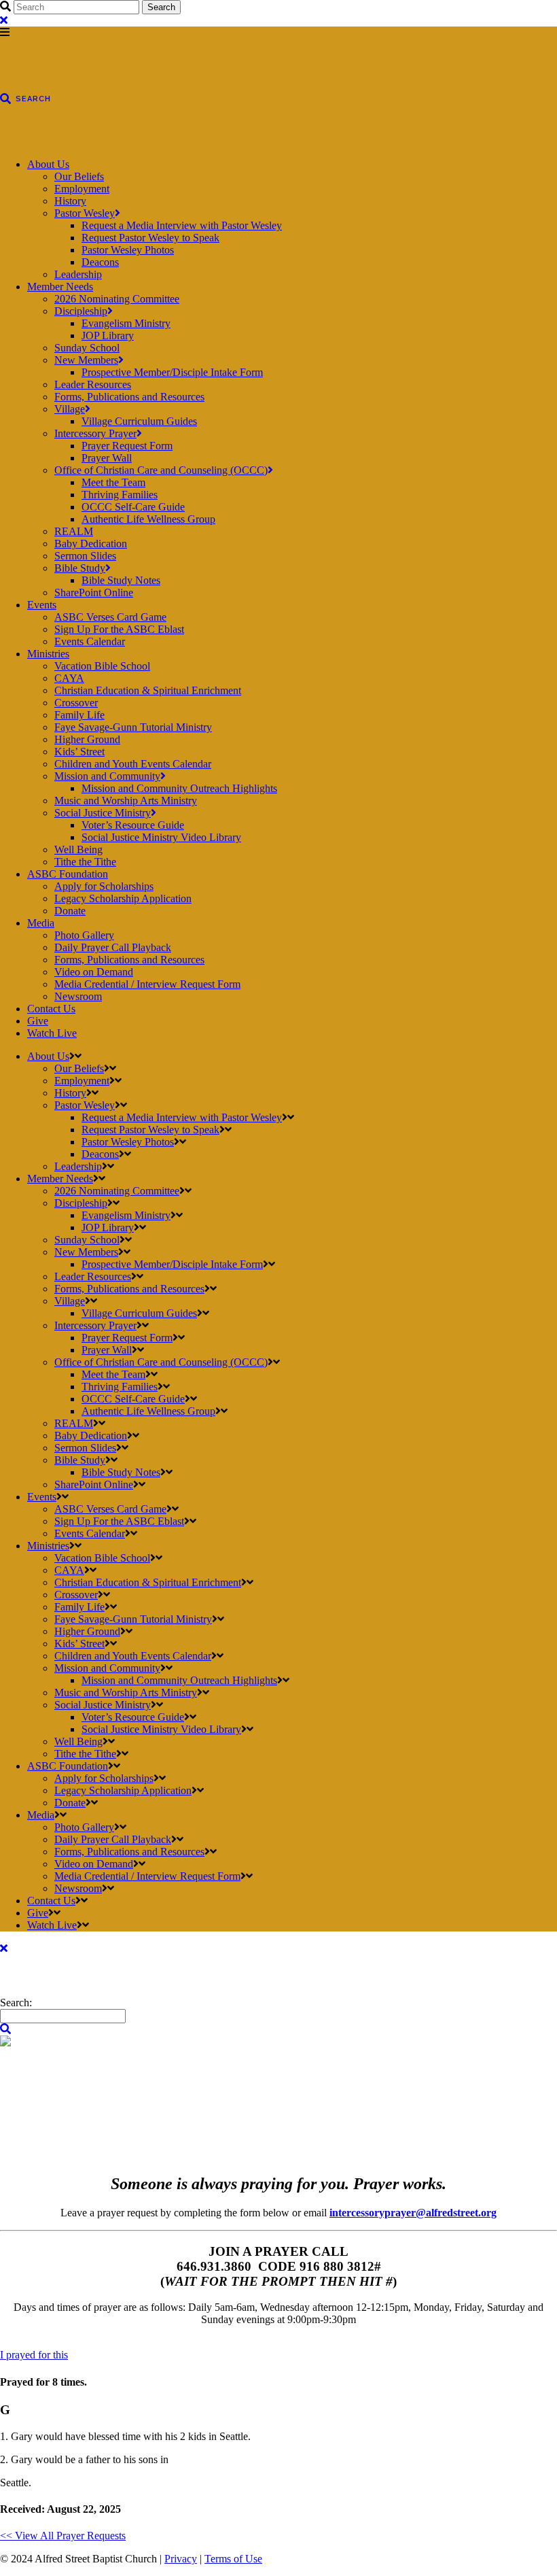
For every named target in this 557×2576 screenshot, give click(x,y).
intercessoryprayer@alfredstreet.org (413, 2213)
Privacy (181, 2559)
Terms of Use (233, 2559)
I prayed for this (34, 2355)
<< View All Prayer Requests (63, 2536)
